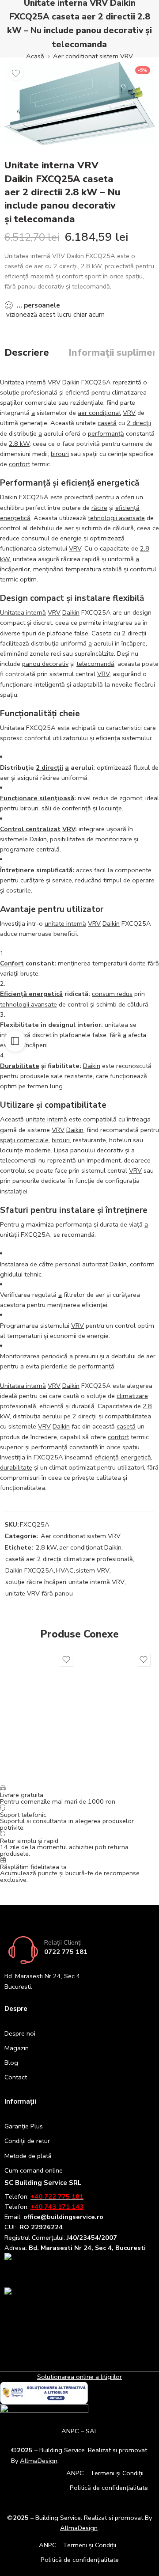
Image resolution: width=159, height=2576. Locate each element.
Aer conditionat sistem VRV (93, 56)
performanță (106, 433)
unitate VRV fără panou (39, 1593)
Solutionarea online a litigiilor (79, 2377)
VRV (54, 382)
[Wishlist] (16, 73)
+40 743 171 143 (57, 2207)
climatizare (132, 1396)
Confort (12, 963)
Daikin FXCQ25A (30, 1570)
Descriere (27, 353)
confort (19, 464)
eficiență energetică (123, 1457)
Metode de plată (28, 2156)
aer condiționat (99, 413)
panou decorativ (45, 664)
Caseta (102, 633)
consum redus (112, 994)
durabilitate (16, 1467)
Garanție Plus (24, 2126)
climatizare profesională (98, 1559)
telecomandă (95, 664)
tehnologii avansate (116, 518)
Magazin (17, 2048)
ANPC (75, 2473)
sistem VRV (93, 1570)
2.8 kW (19, 444)
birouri (60, 454)
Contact (16, 2077)
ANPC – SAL (79, 2431)
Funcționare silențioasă (37, 798)
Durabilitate (20, 1066)
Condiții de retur (27, 2141)
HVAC (65, 1570)
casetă (107, 423)
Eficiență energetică (31, 994)
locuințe (110, 808)
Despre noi (20, 2033)
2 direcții (139, 423)
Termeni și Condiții (117, 2473)
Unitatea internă (23, 382)
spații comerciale (24, 1140)
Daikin (71, 382)
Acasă (35, 56)
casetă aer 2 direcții (33, 1559)
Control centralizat (30, 829)
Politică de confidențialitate (109, 2488)
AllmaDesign (79, 2528)
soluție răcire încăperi (36, 1582)
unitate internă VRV (97, 1582)
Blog (11, 2063)
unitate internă (65, 923)
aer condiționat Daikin (90, 1547)
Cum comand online (34, 2170)
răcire (99, 508)
